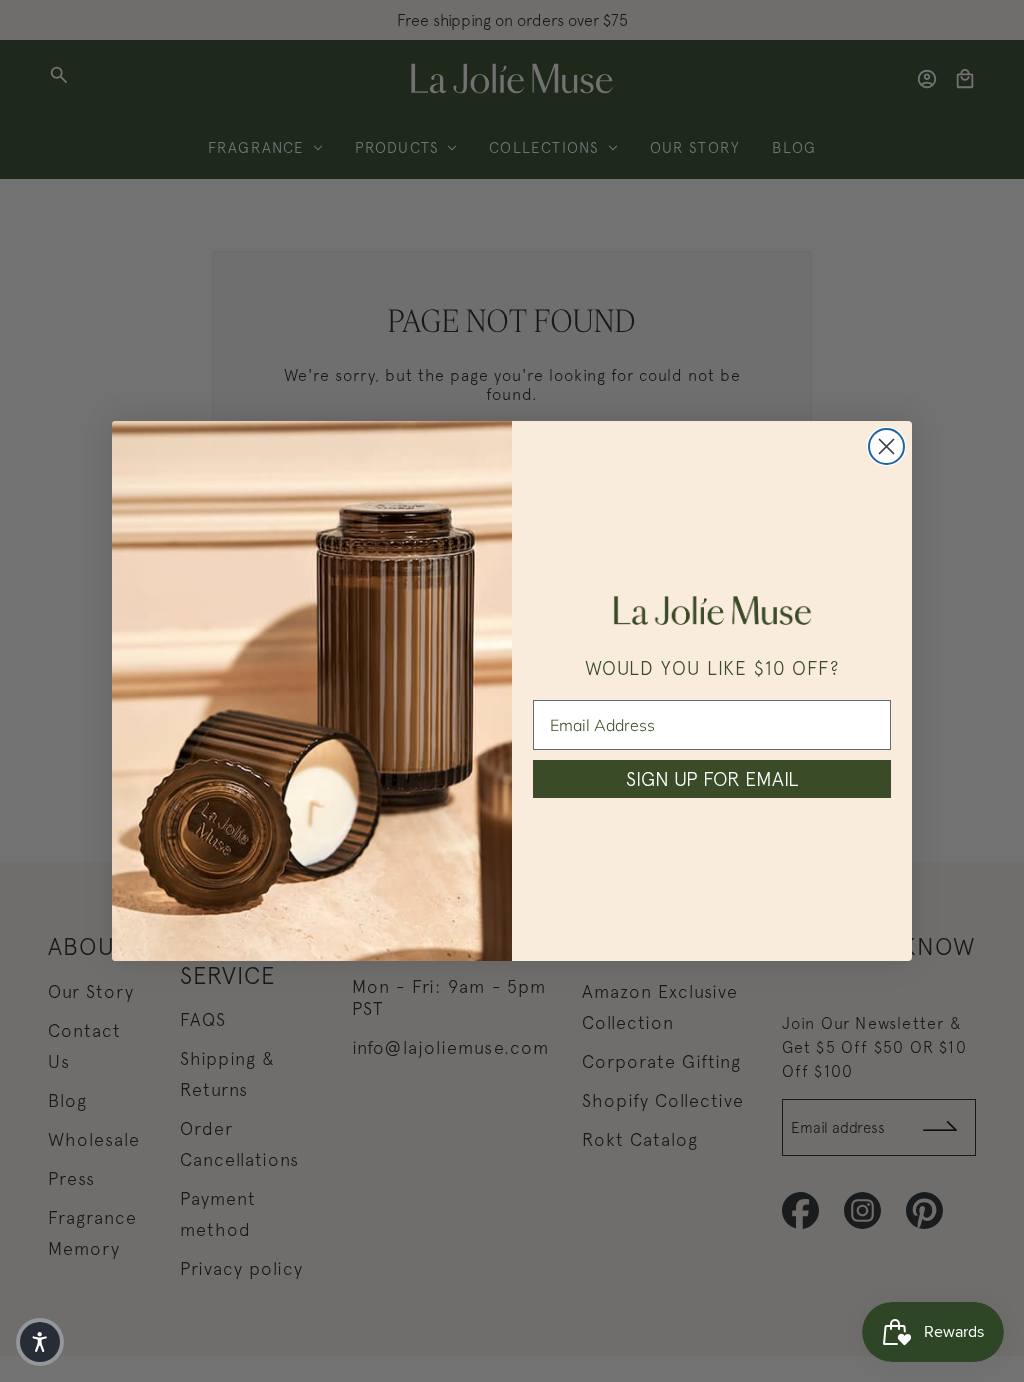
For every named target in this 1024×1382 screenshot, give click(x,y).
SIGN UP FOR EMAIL (712, 778)
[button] (40, 1342)
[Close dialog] (886, 446)
